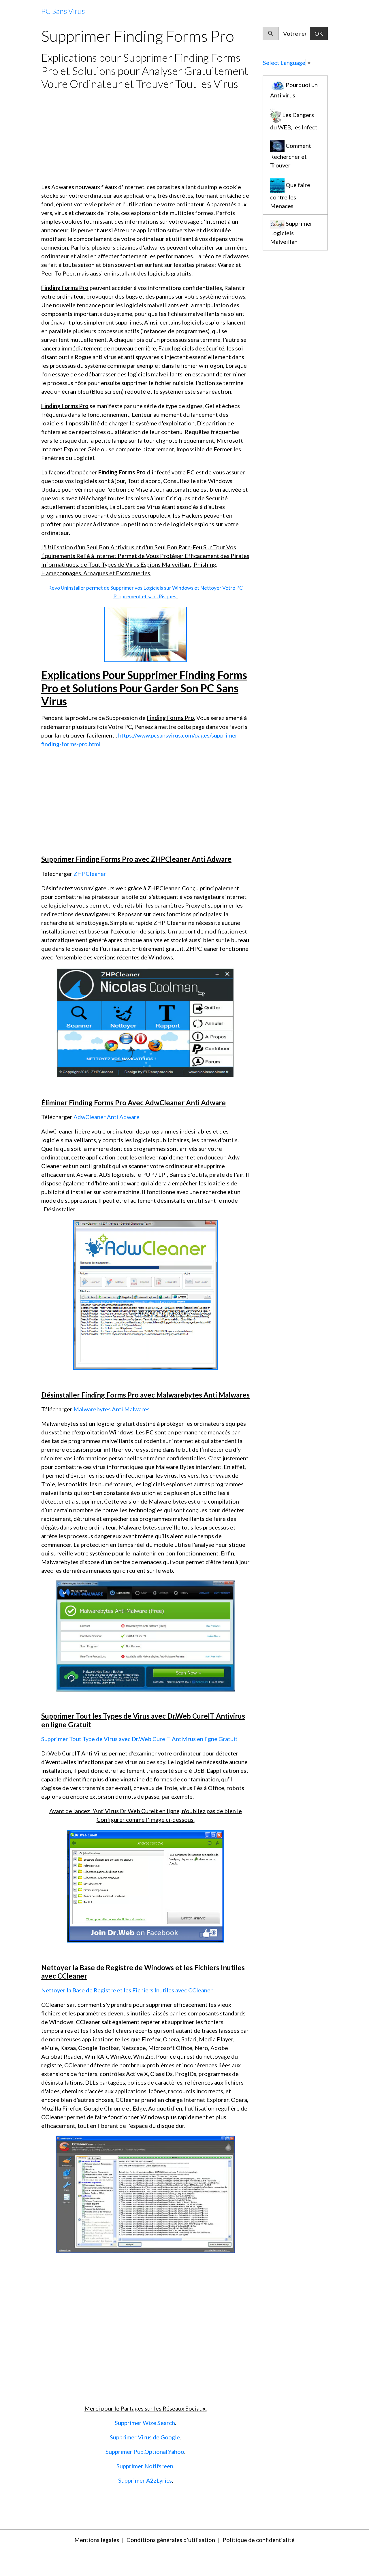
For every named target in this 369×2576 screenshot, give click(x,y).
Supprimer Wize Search (145, 2423)
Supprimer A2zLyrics (145, 2480)
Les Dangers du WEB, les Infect (294, 121)
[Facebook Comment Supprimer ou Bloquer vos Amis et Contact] (145, 1635)
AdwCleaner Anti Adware (107, 1117)
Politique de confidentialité (259, 2540)
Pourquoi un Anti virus (294, 90)
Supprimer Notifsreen (145, 2466)
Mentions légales (97, 2540)
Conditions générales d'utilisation (171, 2540)
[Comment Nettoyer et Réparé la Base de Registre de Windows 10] (145, 2194)
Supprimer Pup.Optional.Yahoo (145, 2451)
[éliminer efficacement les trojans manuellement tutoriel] (146, 1294)
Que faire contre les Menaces (290, 196)
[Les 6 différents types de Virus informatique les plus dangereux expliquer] (145, 1022)
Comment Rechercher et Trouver (291, 155)
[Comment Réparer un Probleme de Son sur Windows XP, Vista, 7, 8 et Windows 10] (145, 1885)
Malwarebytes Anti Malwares (112, 1409)
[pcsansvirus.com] (145, 633)
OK (319, 33)
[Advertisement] (145, 136)
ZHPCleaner (90, 874)
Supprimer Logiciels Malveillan (291, 232)
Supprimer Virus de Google (145, 2437)
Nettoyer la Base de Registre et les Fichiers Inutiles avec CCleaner (127, 1990)
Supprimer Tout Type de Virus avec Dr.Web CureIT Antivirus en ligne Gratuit (139, 1739)
